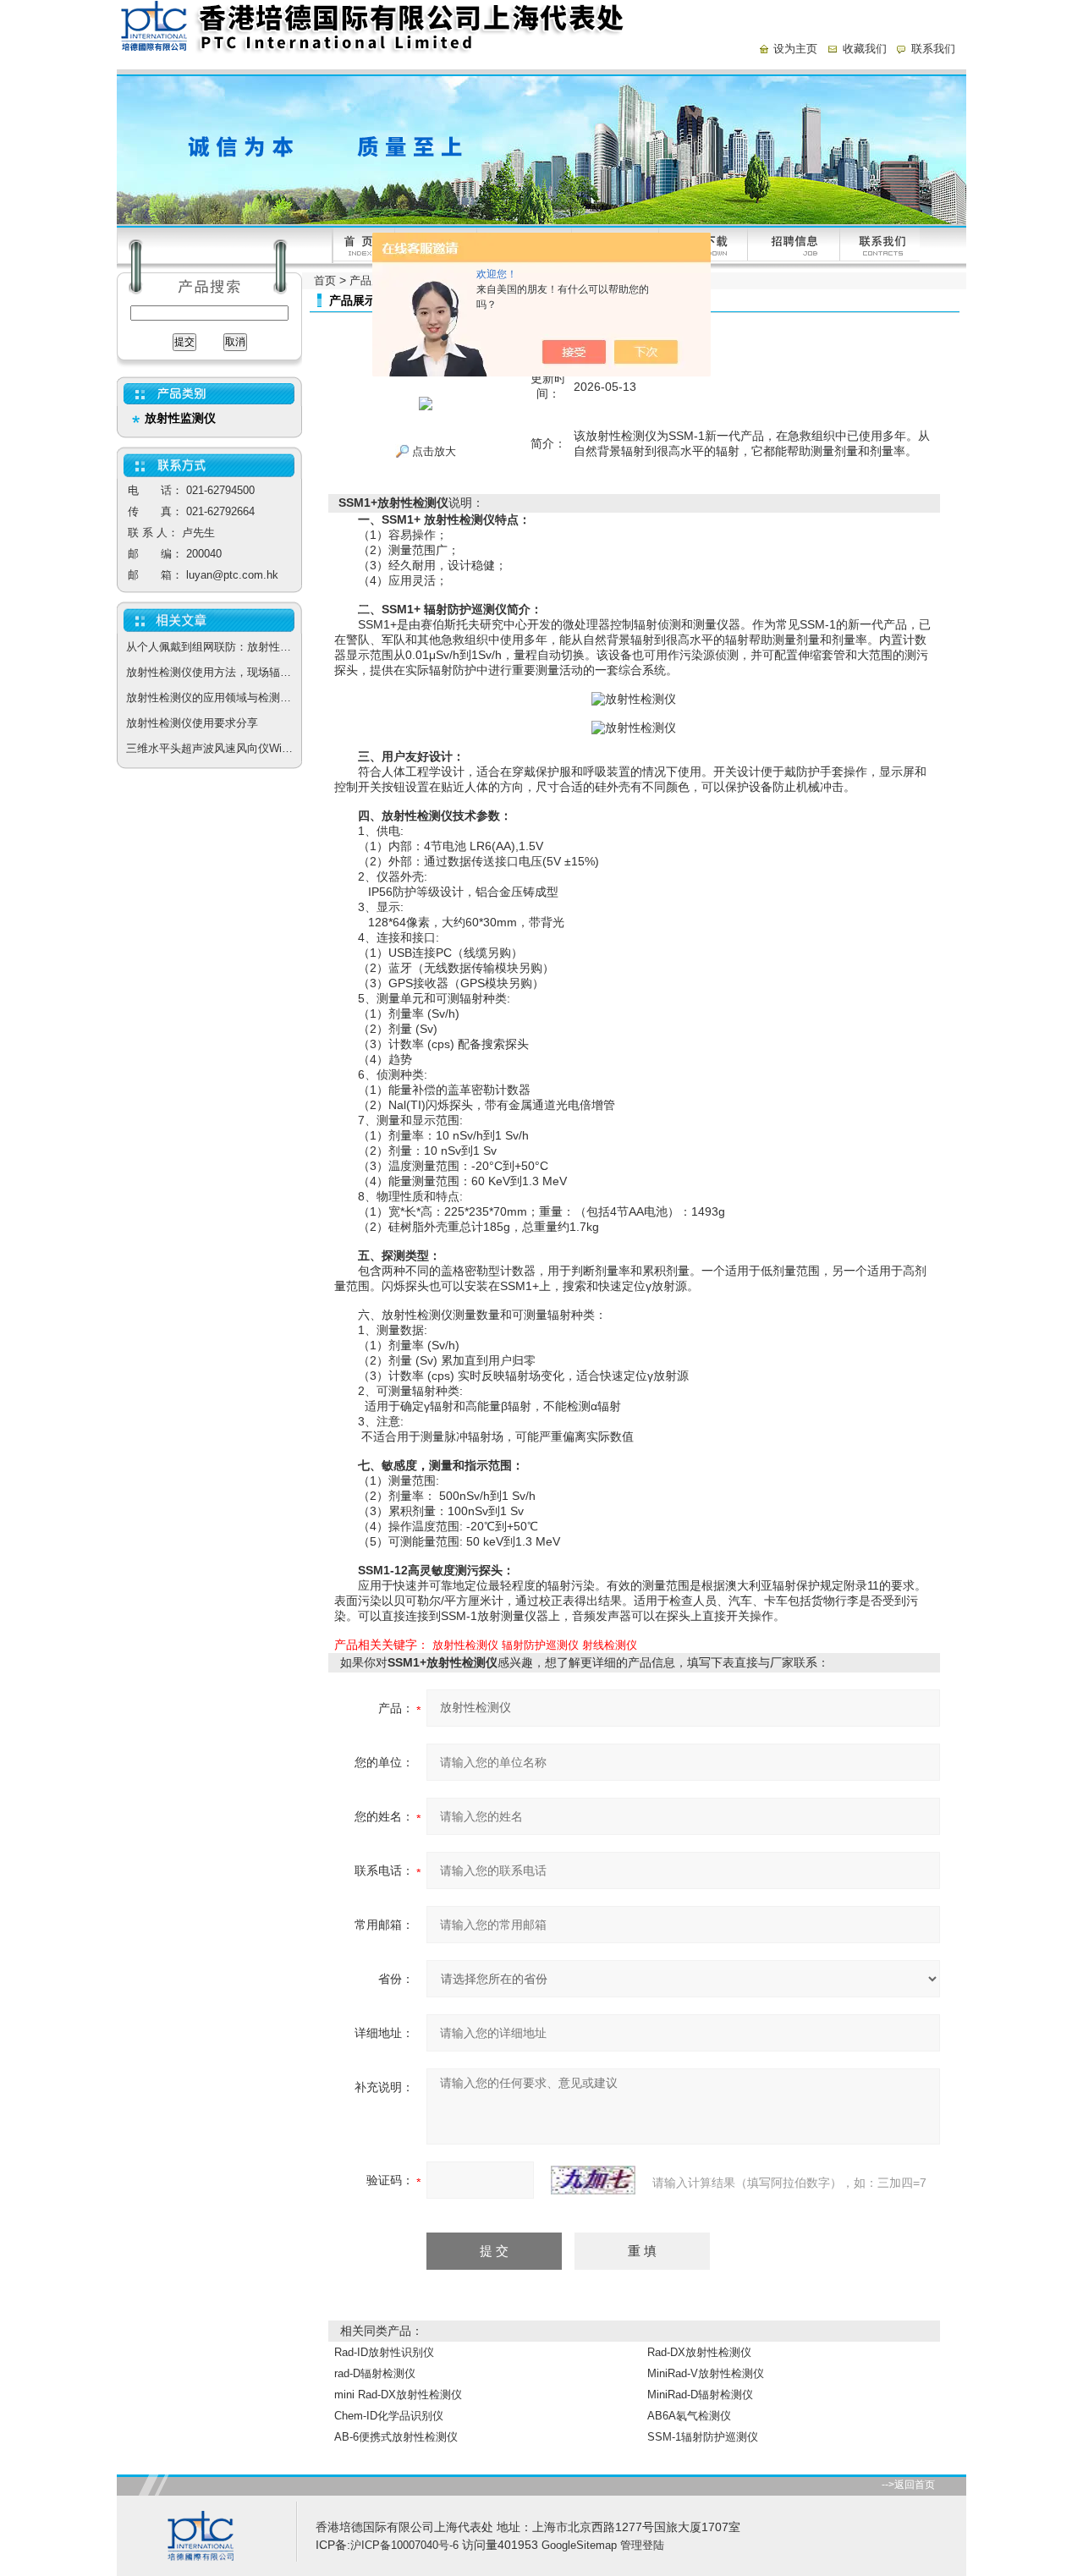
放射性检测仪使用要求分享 (192, 723)
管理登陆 (642, 2545)
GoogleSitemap (579, 2545)
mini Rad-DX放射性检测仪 (398, 2395)
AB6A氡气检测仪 (689, 2416)
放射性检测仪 (465, 1645)
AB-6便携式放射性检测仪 (396, 2437)
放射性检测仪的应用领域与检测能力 (214, 698)
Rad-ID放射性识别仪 (384, 2352)
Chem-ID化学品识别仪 (389, 2416)
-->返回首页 (908, 2485)
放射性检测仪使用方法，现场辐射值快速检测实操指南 (214, 672)
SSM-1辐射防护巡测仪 (703, 2437)
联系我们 (933, 49)
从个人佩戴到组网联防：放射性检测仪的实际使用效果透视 (214, 647)
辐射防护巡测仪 (540, 1645)
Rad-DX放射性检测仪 (699, 2352)
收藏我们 (865, 49)
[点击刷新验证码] (593, 2180)
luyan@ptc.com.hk (232, 575)
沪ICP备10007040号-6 (404, 2545)
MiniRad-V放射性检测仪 (706, 2373)
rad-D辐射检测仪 (375, 2373)
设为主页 (795, 49)
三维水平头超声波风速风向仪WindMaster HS (214, 748)
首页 (325, 280)
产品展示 (371, 280)
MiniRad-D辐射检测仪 (700, 2395)
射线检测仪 (610, 1645)
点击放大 (432, 451)
